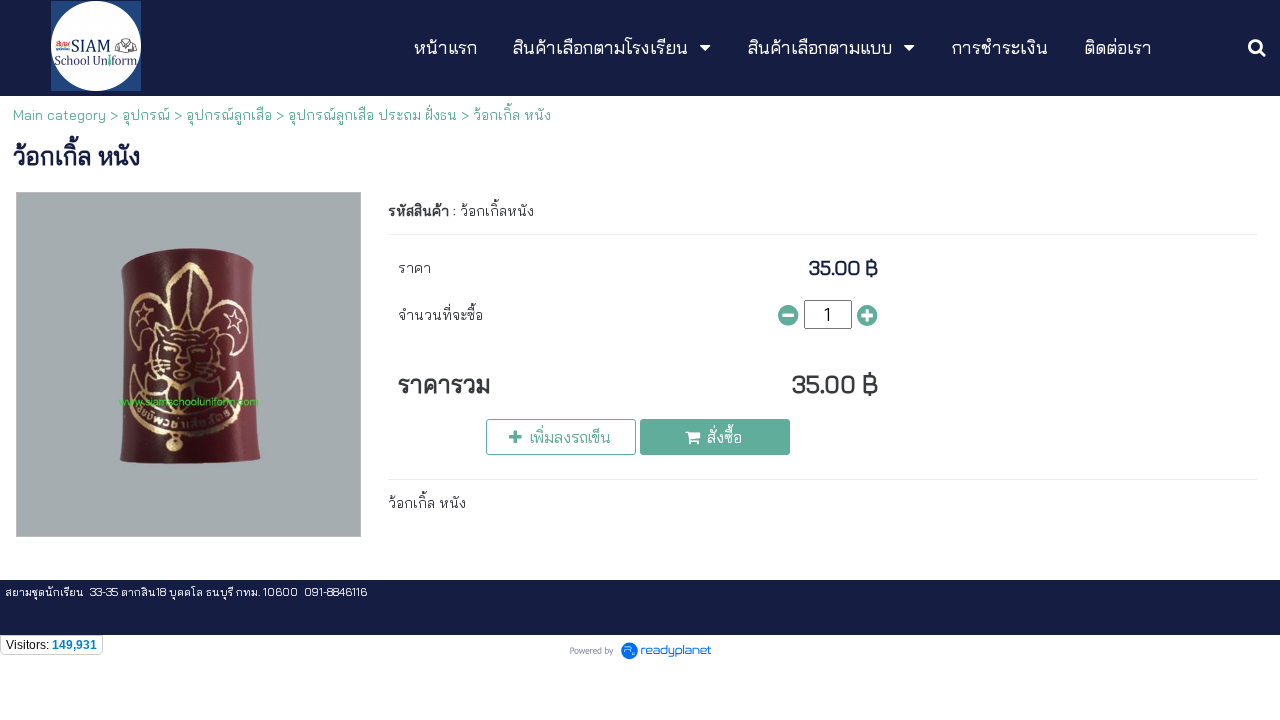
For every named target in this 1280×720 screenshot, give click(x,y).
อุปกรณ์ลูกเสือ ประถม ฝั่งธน (372, 115)
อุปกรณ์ (146, 115)
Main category (59, 115)
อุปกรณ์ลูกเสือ (229, 115)
